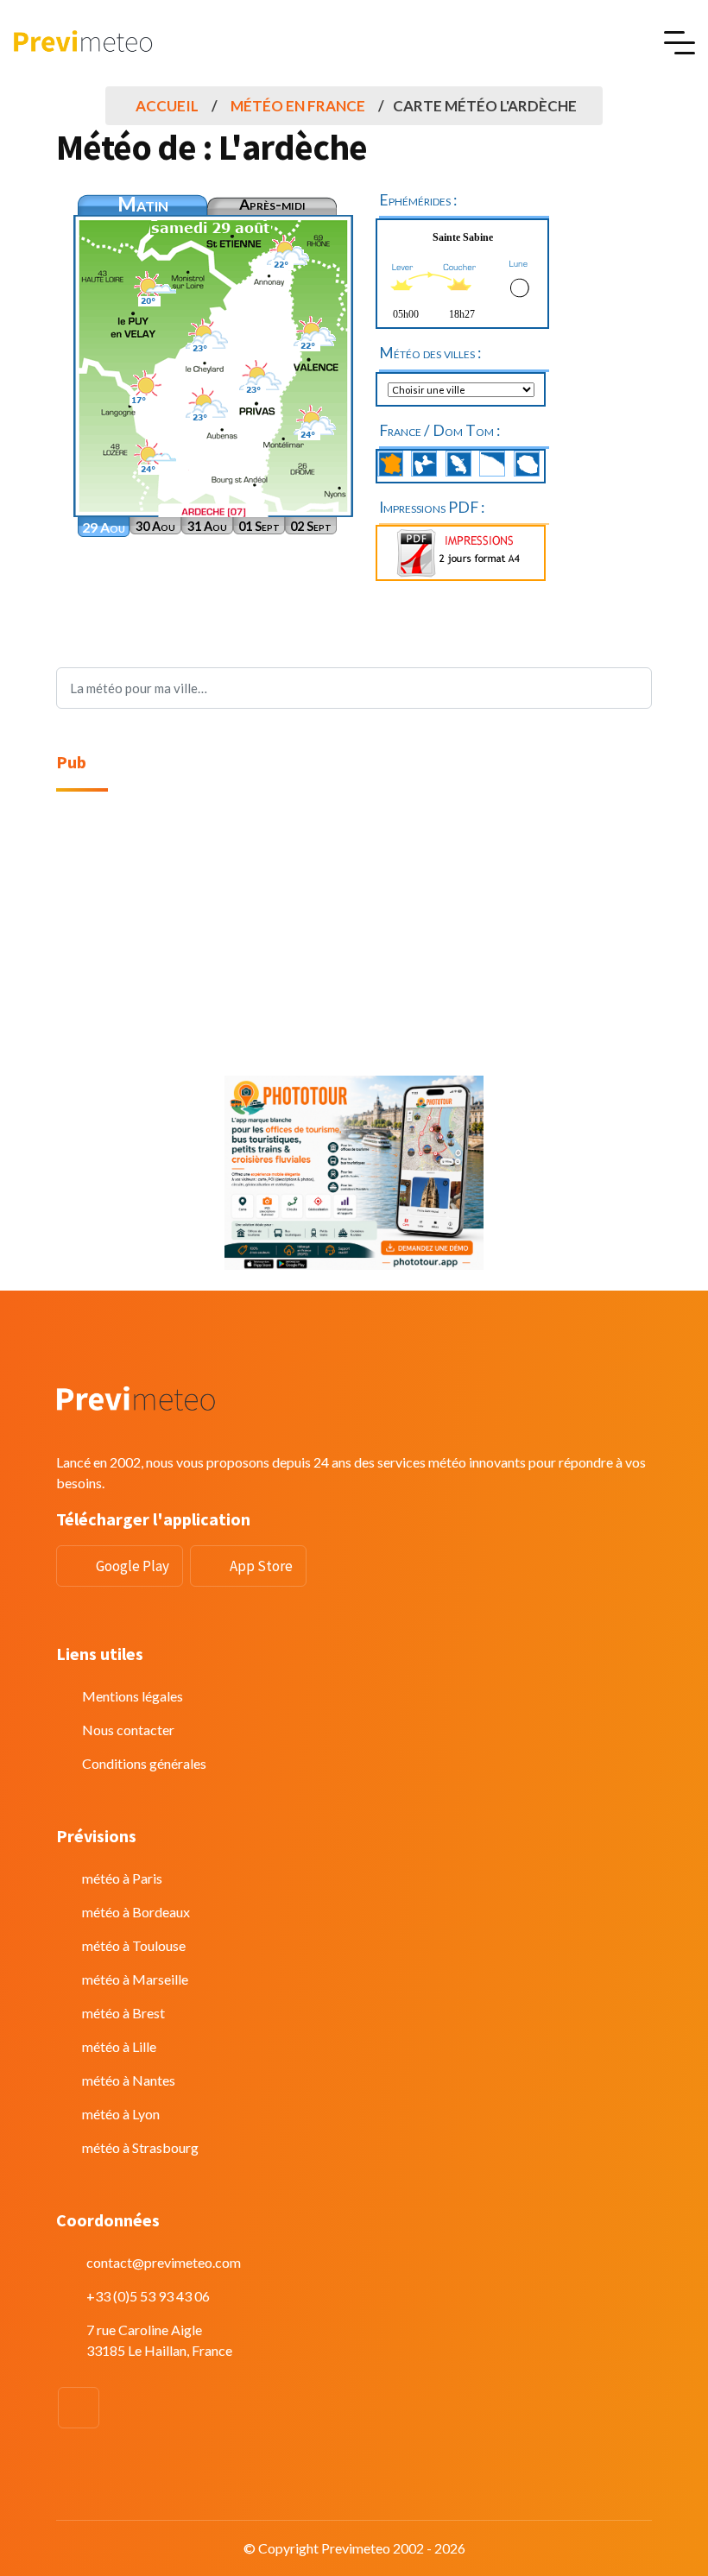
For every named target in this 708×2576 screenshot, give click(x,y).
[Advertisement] (354, 934)
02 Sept (311, 526)
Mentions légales (133, 1696)
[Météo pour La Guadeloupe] (424, 464)
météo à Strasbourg (140, 2147)
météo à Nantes (129, 2080)
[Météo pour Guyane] (492, 464)
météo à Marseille (135, 1979)
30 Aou (155, 526)
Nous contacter (128, 1730)
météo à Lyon (121, 2114)
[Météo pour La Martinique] (458, 464)
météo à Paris (122, 1878)
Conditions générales (144, 1763)
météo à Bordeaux (136, 1912)
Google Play (133, 1566)
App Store (261, 1566)
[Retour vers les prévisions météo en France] (390, 464)
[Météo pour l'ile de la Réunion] (527, 464)
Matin (143, 204)
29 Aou (104, 527)
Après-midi (272, 204)
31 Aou (207, 526)
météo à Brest (123, 2013)
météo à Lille (119, 2046)
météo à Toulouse (134, 1945)
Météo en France (298, 106)
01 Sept (259, 526)
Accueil (167, 106)
